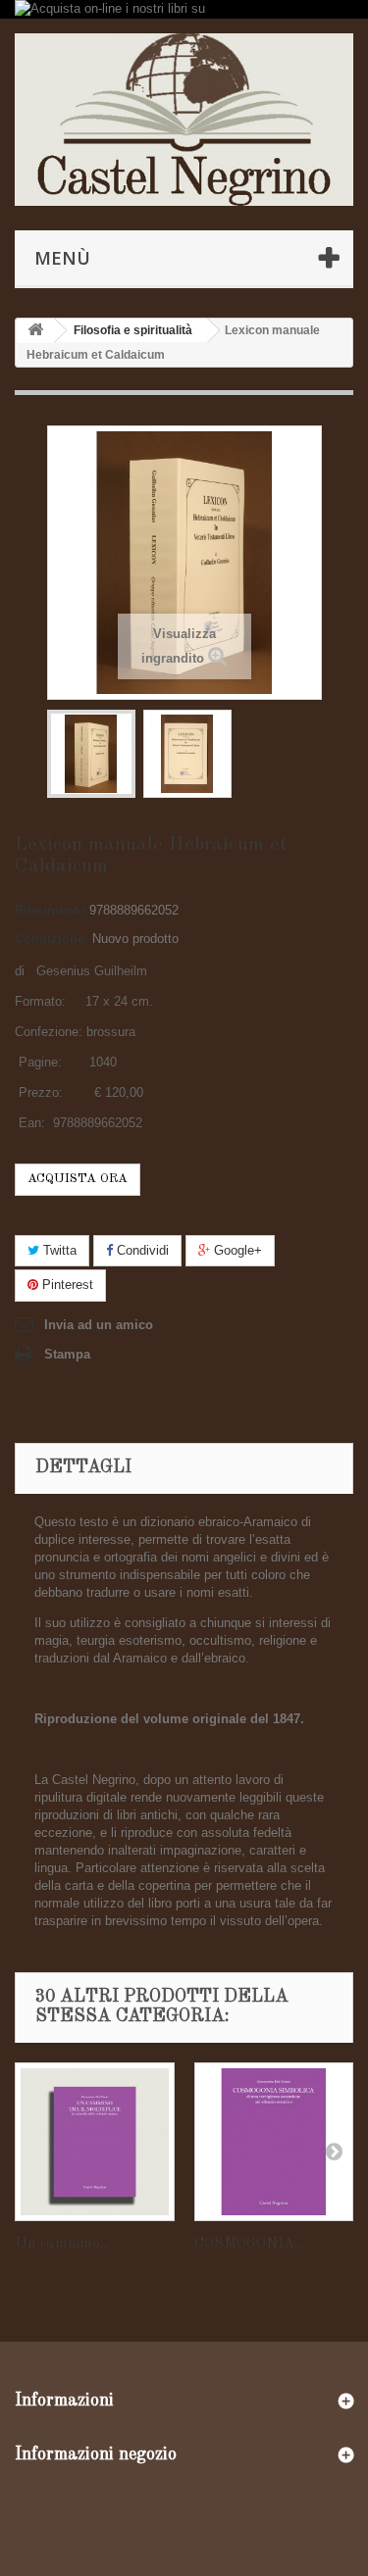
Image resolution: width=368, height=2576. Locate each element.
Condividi (141, 1250)
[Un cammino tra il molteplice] (95, 2142)
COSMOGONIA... (249, 2244)
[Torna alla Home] (35, 331)
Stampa (67, 1354)
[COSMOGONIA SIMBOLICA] (274, 2142)
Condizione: (52, 939)
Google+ (236, 1250)
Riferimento (50, 910)
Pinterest (66, 1285)
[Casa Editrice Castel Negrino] (184, 120)
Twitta (58, 1250)
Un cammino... (62, 2244)
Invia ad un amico (99, 1325)
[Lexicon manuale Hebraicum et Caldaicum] (91, 754)
